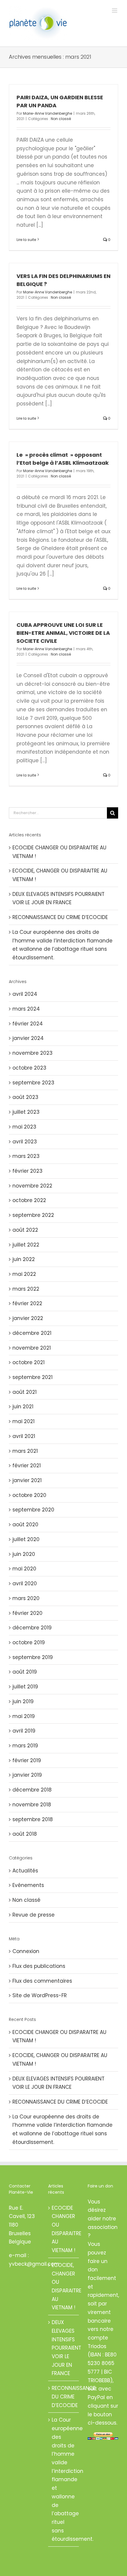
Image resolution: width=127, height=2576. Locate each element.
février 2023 (27, 1171)
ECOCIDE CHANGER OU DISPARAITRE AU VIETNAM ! (64, 2229)
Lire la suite (26, 240)
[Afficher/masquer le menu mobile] (115, 11)
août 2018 (25, 1834)
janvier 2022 (28, 1318)
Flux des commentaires (42, 1981)
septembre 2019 (33, 1657)
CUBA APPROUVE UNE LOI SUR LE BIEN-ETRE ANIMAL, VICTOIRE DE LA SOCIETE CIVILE (63, 633)
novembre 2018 (32, 1805)
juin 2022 (24, 1259)
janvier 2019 (27, 1775)
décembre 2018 (32, 1790)
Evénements (28, 1885)
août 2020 (25, 1524)
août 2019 (25, 1672)
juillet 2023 (26, 1112)
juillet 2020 (26, 1539)
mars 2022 (26, 1289)
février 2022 (27, 1303)
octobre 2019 (29, 1642)
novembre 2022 (32, 1186)
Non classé (61, 119)
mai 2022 (24, 1274)
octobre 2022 (29, 1200)
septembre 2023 (33, 1083)
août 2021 (25, 1392)
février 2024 (28, 1024)
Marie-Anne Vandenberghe (48, 113)
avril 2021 (24, 1436)
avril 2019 (24, 1731)
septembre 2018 (33, 1819)
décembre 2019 (32, 1628)
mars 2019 (25, 1746)
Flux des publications (39, 1966)
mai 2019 (24, 1716)
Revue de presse (34, 1915)
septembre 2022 (33, 1215)
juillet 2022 (26, 1245)
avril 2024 (25, 994)
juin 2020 (24, 1554)
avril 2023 (25, 1142)
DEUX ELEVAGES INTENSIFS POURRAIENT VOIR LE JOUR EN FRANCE (64, 2348)
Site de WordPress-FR (40, 1995)
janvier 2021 (27, 1480)
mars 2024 (26, 1009)
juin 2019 (23, 1701)
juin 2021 (23, 1407)
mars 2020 (26, 1598)
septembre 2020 (33, 1510)
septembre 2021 (32, 1377)
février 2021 (27, 1466)
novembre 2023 (32, 1053)
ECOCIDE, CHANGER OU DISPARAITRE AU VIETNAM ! (64, 2286)
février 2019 (27, 1760)
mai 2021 (23, 1421)
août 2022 (25, 1230)
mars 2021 (25, 1451)
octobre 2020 (29, 1495)
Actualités (25, 1871)
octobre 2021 (29, 1362)
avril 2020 (25, 1583)
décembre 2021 (32, 1333)
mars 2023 (26, 1156)
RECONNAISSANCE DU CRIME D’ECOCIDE (60, 917)
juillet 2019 (25, 1687)
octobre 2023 (29, 1068)
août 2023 (25, 1097)
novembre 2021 (32, 1348)
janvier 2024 (28, 1038)
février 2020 (27, 1613)
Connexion (26, 1951)
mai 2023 (24, 1127)
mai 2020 (24, 1569)
